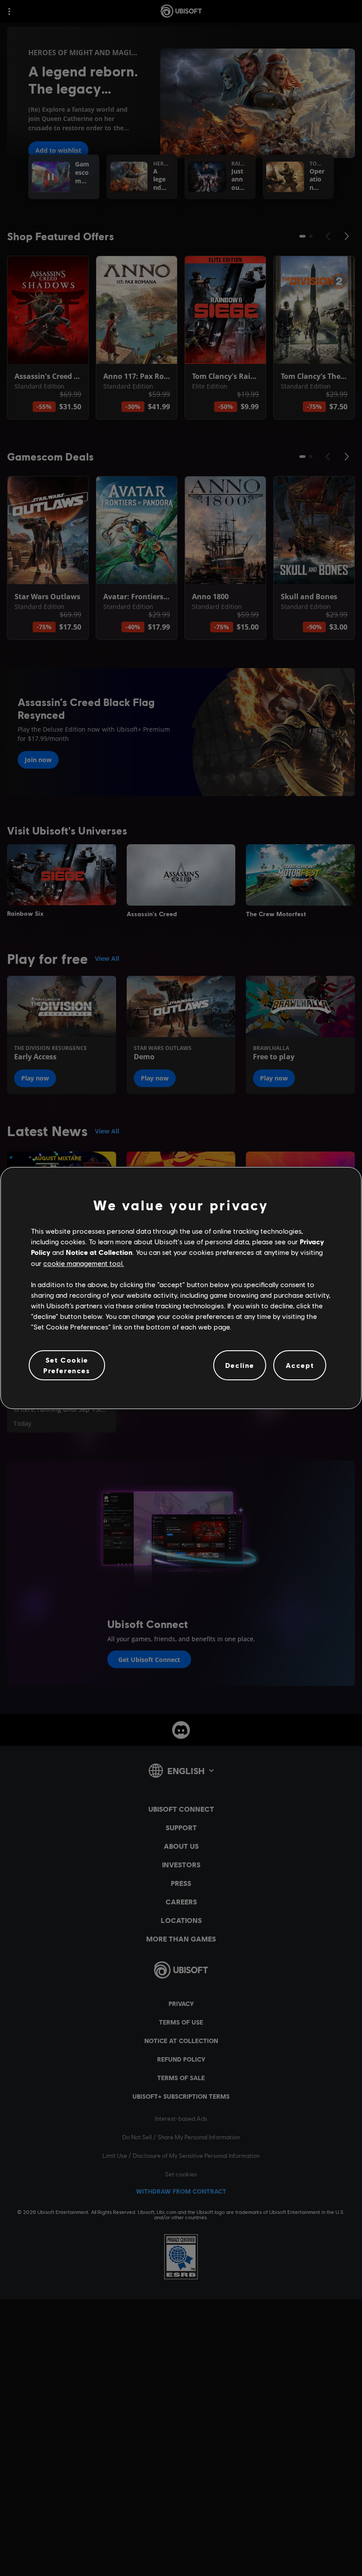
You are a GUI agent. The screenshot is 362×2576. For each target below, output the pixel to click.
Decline (240, 1365)
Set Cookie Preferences (67, 1365)
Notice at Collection (99, 1252)
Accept (300, 1365)
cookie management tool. (84, 1263)
